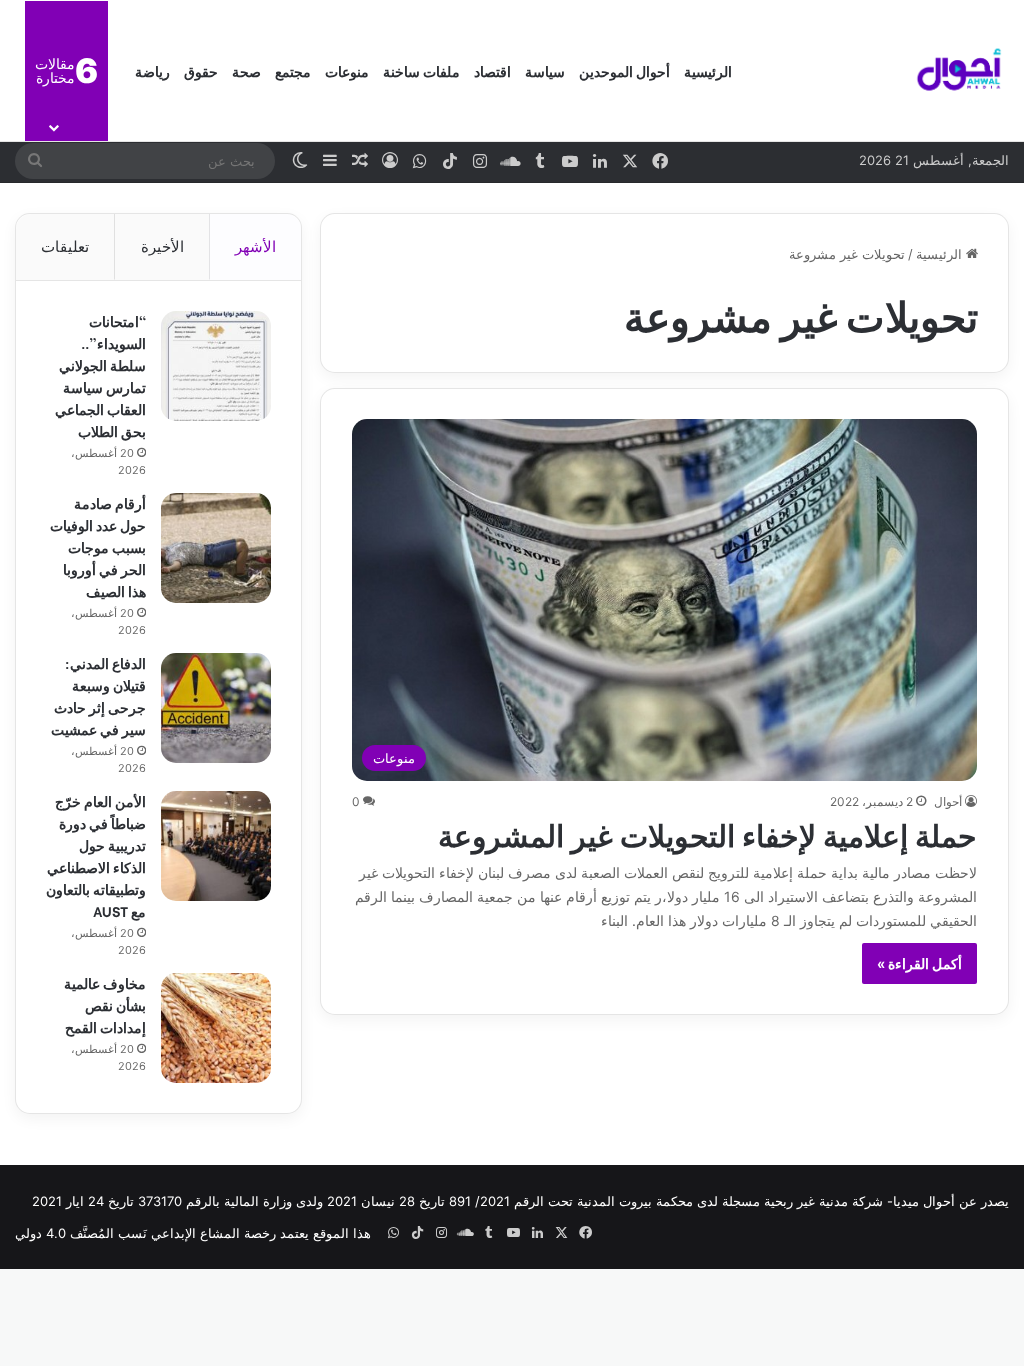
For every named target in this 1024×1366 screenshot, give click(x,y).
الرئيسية (708, 70)
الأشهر (255, 246)
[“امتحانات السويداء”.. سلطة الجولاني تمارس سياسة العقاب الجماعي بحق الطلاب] (216, 366)
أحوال (948, 801)
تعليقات (65, 246)
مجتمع (293, 70)
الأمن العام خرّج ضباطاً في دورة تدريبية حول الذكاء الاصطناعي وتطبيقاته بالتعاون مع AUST (96, 855)
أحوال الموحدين (624, 70)
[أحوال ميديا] (959, 71)
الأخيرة (162, 246)
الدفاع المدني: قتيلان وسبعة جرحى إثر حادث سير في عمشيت (98, 695)
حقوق (201, 70)
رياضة (152, 70)
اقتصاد (492, 70)
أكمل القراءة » (919, 963)
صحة (246, 70)
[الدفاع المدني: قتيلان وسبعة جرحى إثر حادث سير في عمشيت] (216, 708)
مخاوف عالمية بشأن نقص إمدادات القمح (105, 1004)
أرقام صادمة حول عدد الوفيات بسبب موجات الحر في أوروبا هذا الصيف (98, 546)
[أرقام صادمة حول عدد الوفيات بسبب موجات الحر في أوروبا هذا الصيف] (216, 548)
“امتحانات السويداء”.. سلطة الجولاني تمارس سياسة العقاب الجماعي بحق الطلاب (100, 375)
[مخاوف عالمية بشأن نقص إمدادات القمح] (216, 1028)
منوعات (347, 70)
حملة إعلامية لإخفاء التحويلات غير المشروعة (707, 833)
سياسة (545, 70)
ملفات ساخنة (421, 70)
